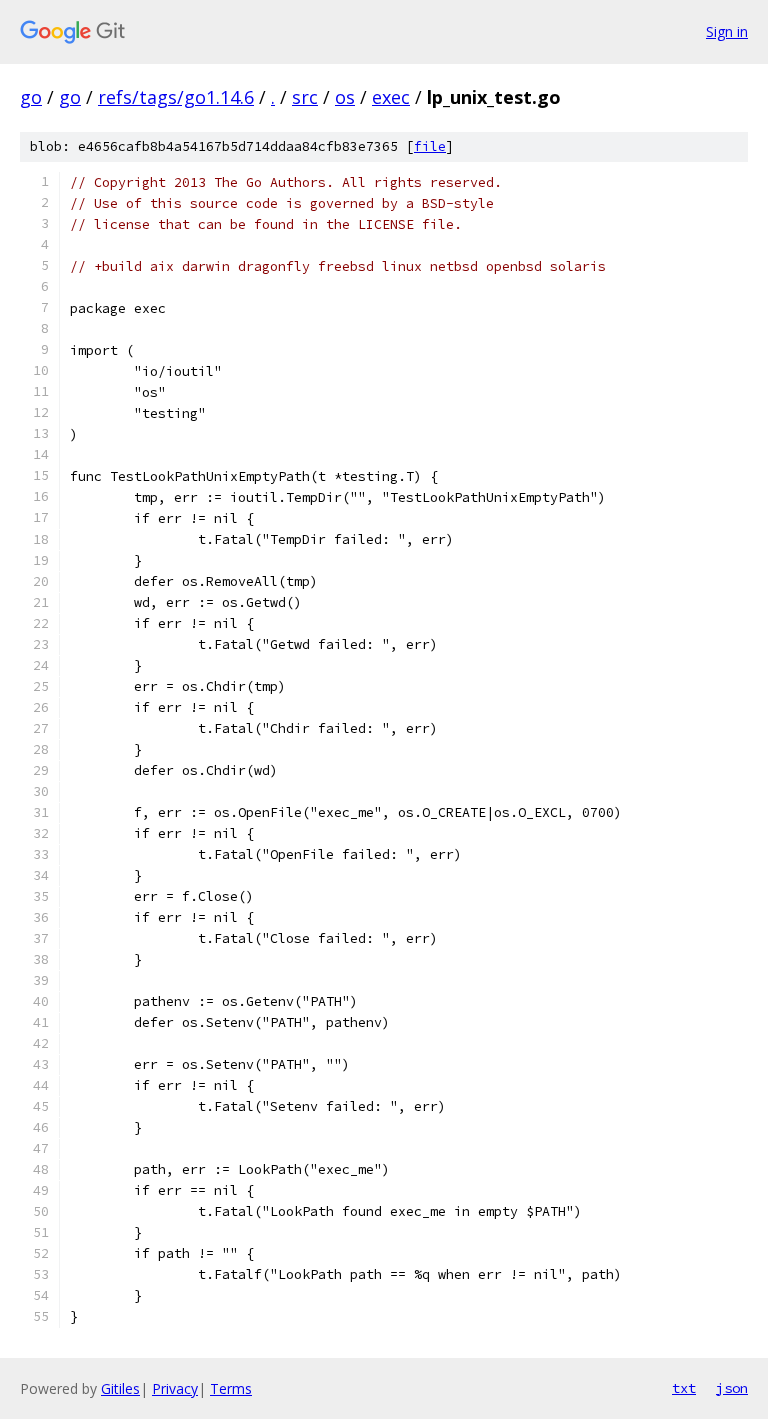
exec (391, 97)
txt (684, 1388)
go (31, 97)
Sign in (727, 31)
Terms (231, 1388)
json (732, 1388)
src (305, 97)
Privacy (175, 1388)
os (345, 97)
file (430, 146)
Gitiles (120, 1388)
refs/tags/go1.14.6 (176, 97)
